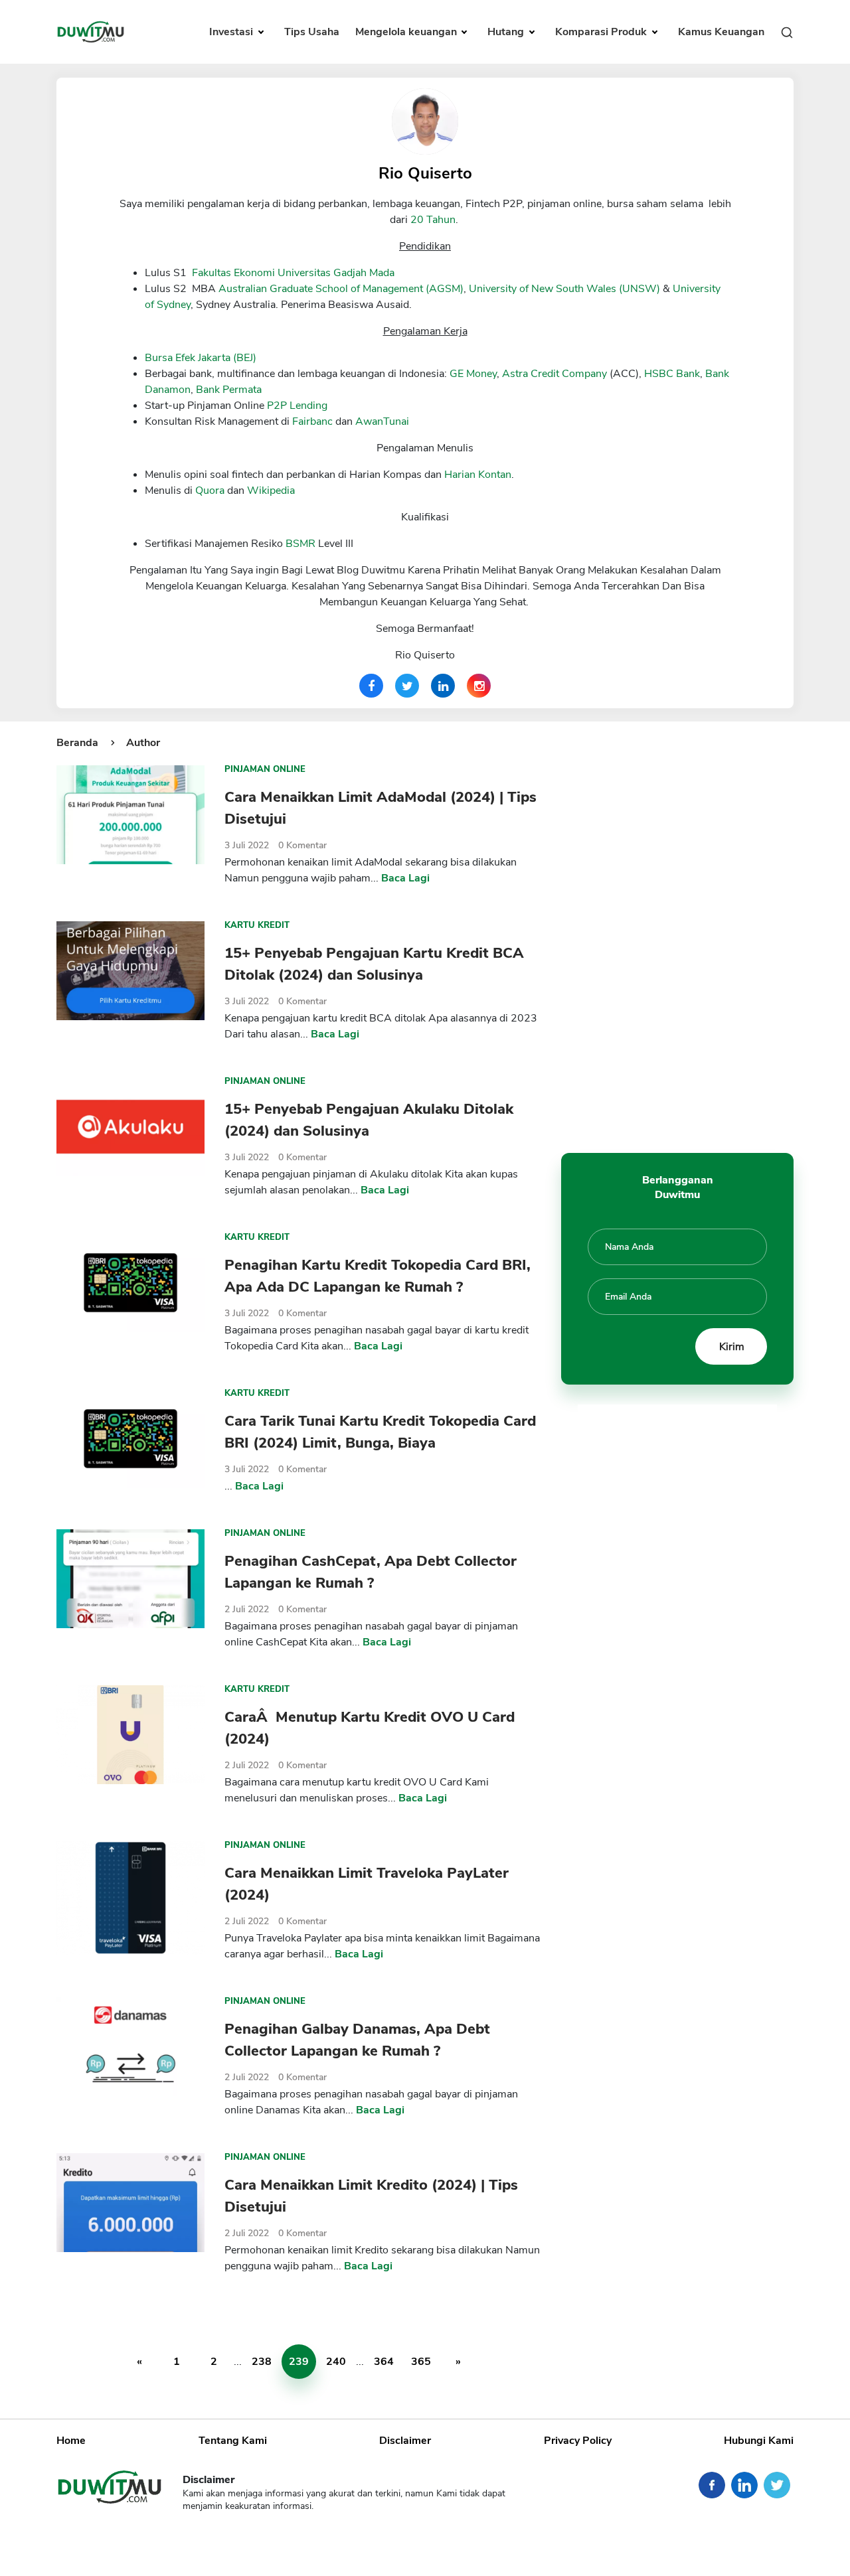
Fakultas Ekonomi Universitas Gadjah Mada (293, 273)
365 (421, 2362)
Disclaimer (405, 2441)
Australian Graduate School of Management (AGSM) (341, 289)
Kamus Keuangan (721, 32)
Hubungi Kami (759, 2441)
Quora (210, 491)
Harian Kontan (478, 475)
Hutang (507, 32)
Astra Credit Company (554, 374)
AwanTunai (382, 421)
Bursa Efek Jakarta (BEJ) (201, 358)
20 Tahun (433, 220)
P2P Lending (297, 406)
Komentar (302, 845)
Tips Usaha (312, 32)
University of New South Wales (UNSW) (564, 289)
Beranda (77, 743)
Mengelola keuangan (407, 32)
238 (262, 2362)
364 (384, 2362)
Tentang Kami (233, 2441)
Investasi (232, 32)
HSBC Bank (672, 374)
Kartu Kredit (257, 925)
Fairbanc (312, 421)
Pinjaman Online (265, 769)
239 (299, 2362)
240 (336, 2362)
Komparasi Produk (602, 32)
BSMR (300, 544)
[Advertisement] (677, 934)
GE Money (473, 374)
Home (71, 2441)
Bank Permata (229, 390)
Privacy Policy (578, 2441)
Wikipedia (271, 491)
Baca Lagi (405, 878)
